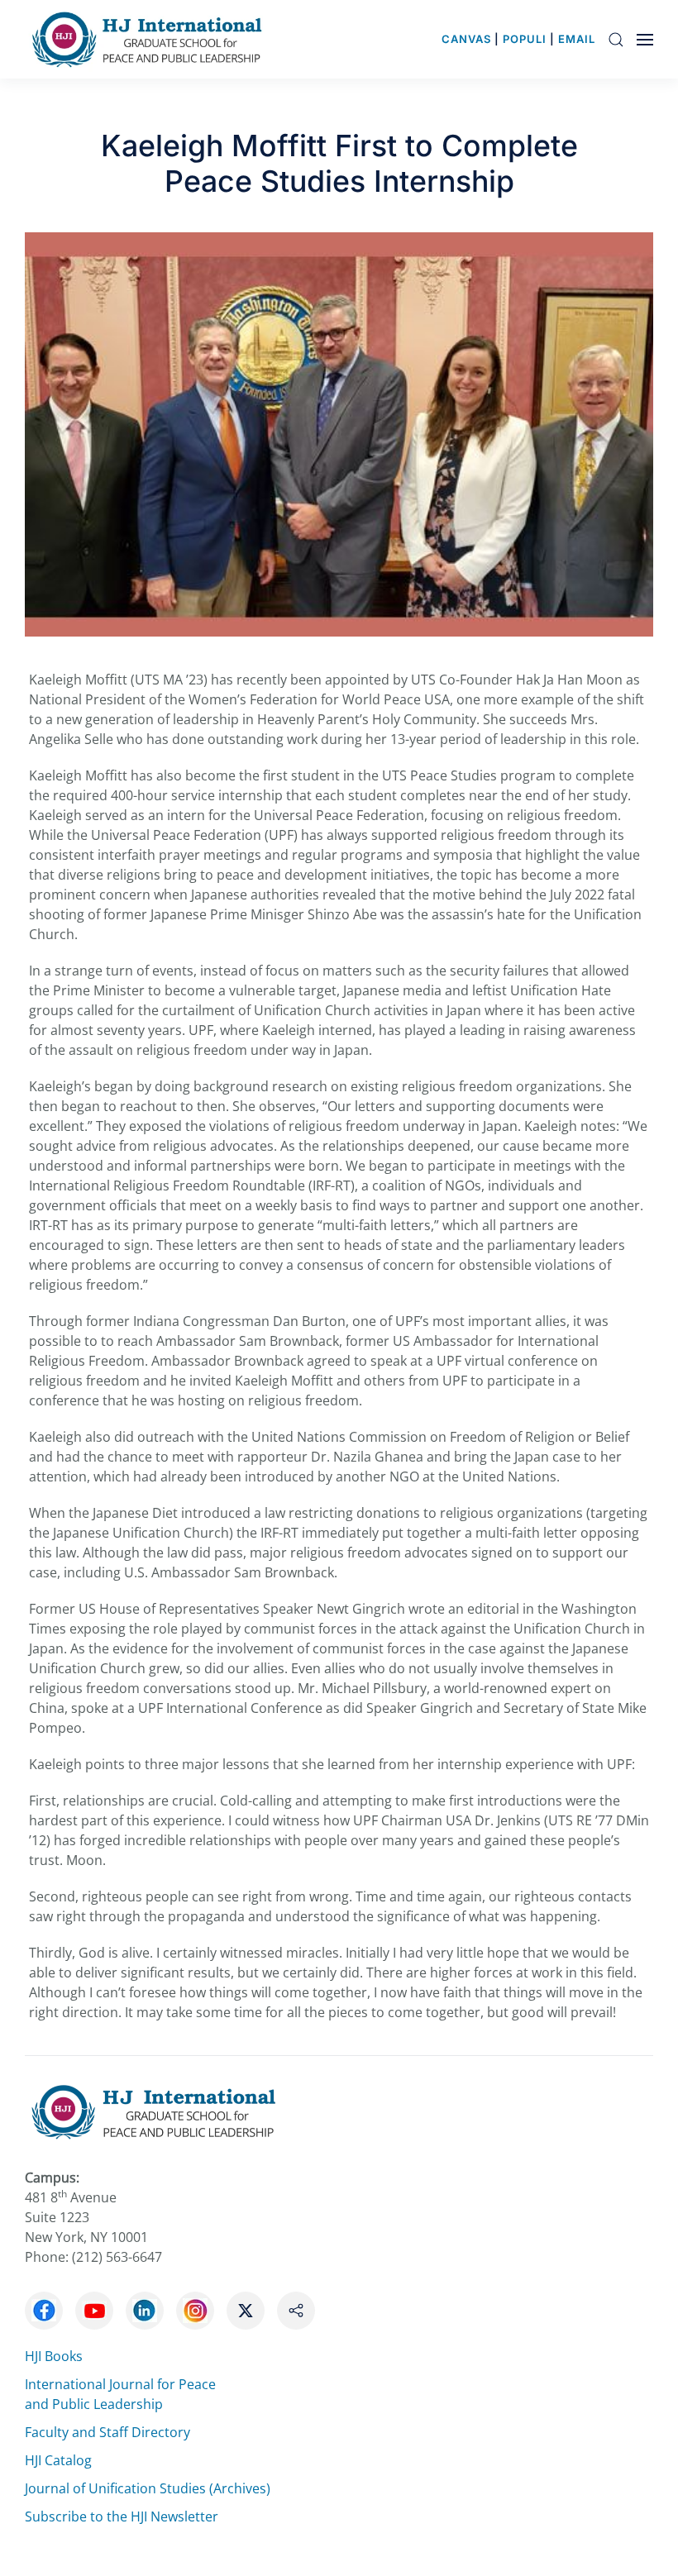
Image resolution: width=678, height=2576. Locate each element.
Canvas (466, 39)
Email (577, 39)
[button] (616, 39)
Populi (525, 39)
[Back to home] (151, 39)
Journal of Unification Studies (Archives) (148, 2488)
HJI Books (54, 2356)
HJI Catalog (58, 2460)
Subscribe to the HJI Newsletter (122, 2516)
